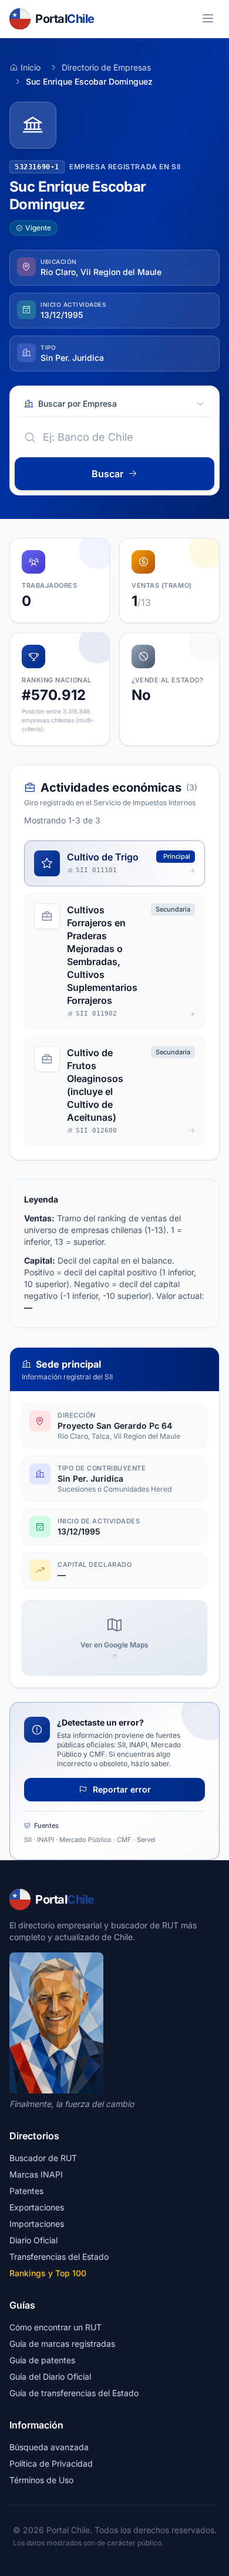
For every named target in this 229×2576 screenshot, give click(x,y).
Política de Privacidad (51, 2463)
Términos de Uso (41, 2480)
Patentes (26, 2191)
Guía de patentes (42, 2360)
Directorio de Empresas (106, 67)
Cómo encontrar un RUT (55, 2327)
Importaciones (37, 2224)
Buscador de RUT (43, 2158)
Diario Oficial (33, 2240)
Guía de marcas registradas (62, 2344)
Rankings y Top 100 (48, 2273)
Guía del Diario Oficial (50, 2376)
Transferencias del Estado (59, 2257)
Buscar (107, 474)
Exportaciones (37, 2207)
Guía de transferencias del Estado (74, 2393)
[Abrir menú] (208, 19)
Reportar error (121, 1789)
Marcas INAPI (36, 2174)
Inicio (31, 67)
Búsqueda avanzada (49, 2447)
